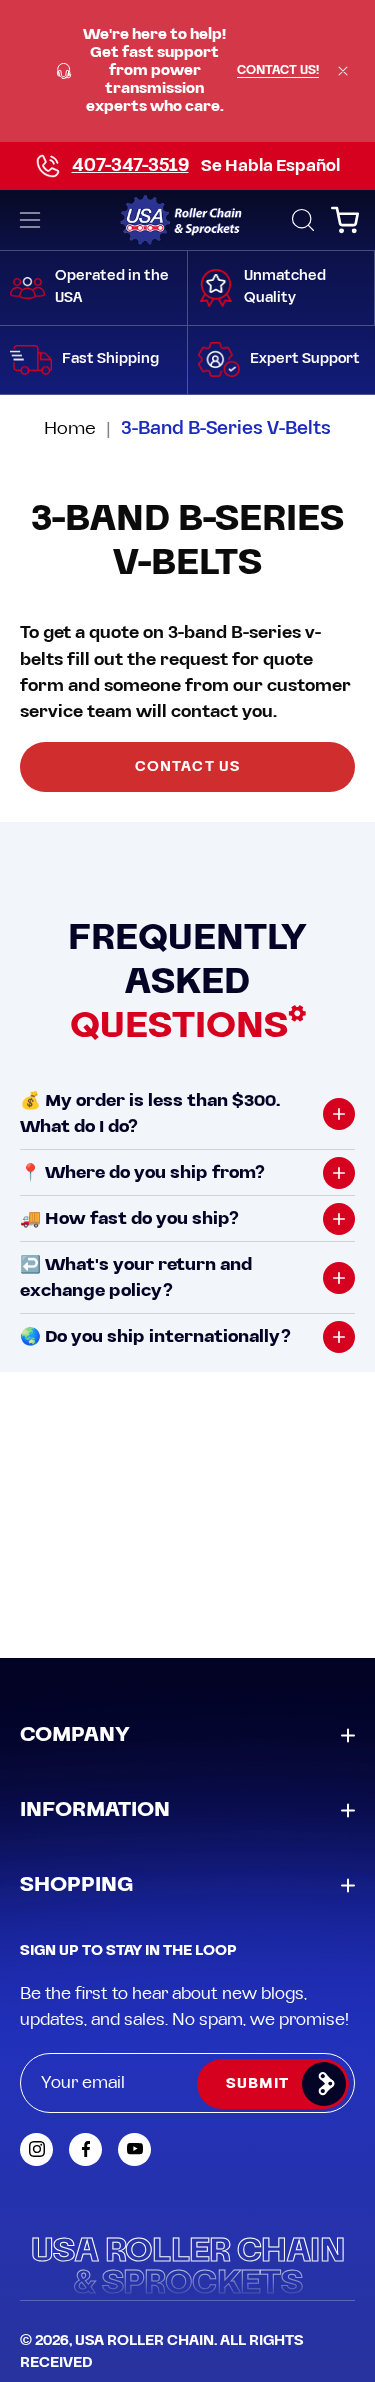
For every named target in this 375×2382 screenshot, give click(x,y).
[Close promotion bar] (343, 71)
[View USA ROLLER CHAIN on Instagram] (36, 2149)
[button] (301, 220)
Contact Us (187, 767)
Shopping (76, 1885)
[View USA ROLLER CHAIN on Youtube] (134, 2149)
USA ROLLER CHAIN (144, 2341)
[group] (187, 71)
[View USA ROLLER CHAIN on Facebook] (85, 2149)
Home (70, 428)
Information (95, 1810)
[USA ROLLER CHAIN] (187, 220)
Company (75, 1735)
